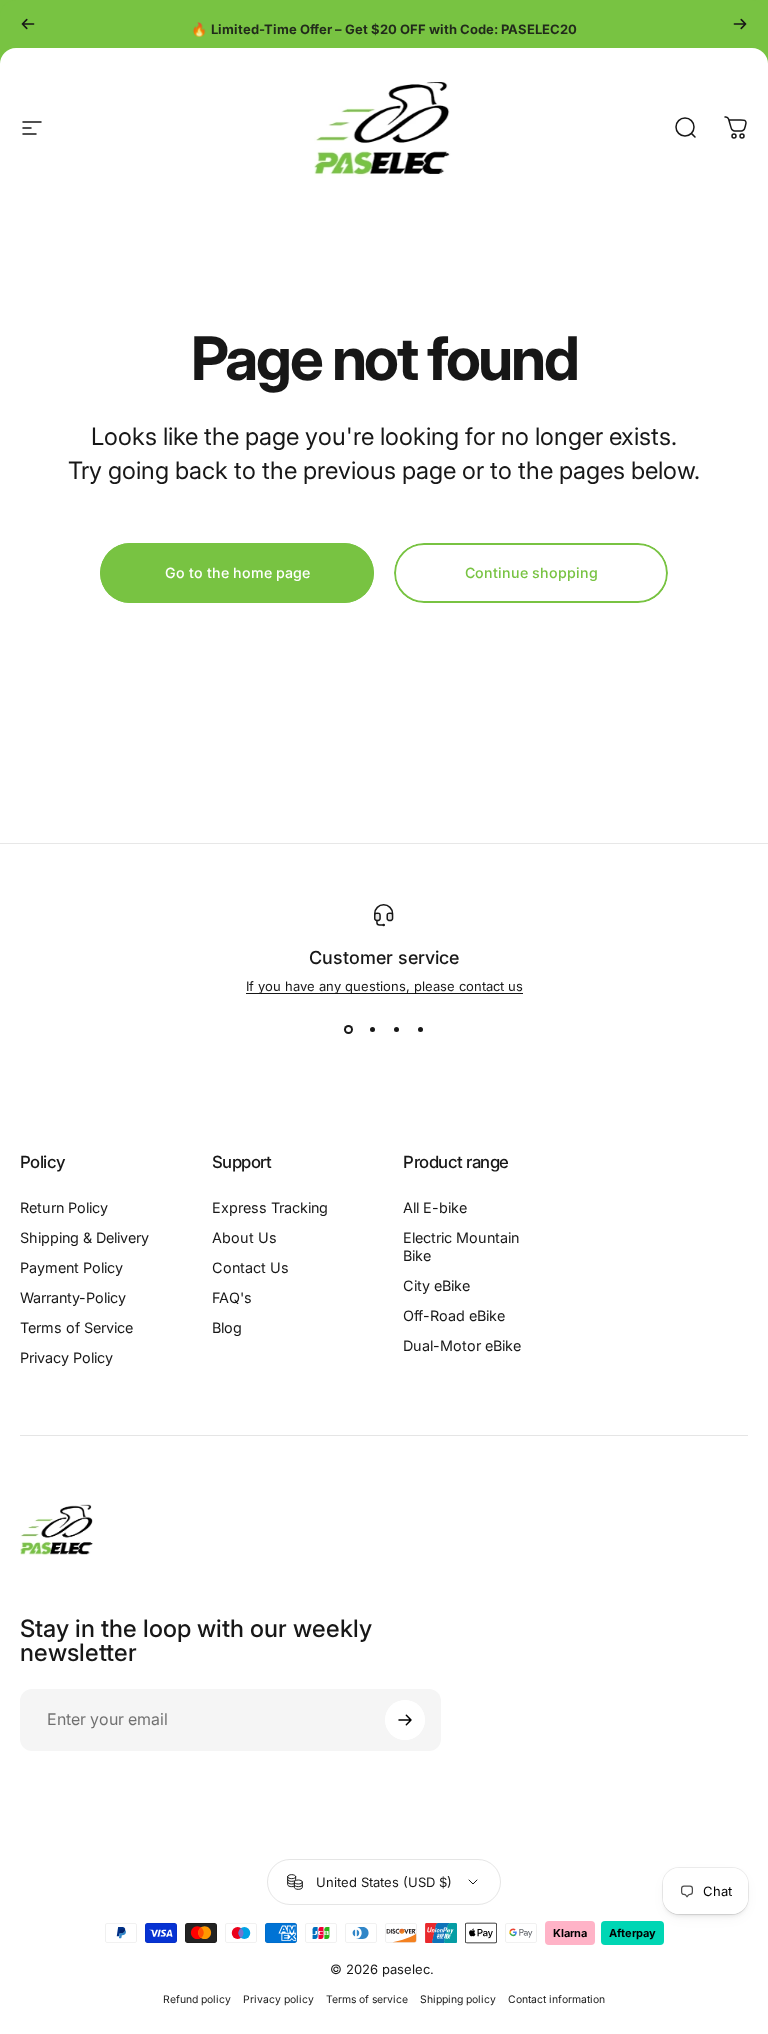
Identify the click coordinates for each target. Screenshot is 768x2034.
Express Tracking (270, 1207)
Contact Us (250, 1267)
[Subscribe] (405, 1720)
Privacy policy (278, 1999)
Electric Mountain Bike (461, 1246)
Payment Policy (71, 1267)
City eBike (436, 1285)
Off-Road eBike (454, 1315)
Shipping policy (458, 1999)
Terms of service (367, 1999)
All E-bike (435, 1207)
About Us (244, 1237)
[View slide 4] (420, 1030)
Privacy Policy (66, 1357)
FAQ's (232, 1297)
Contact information (556, 1999)
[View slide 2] (372, 1030)
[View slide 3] (396, 1030)
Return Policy (64, 1207)
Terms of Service (76, 1327)
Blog (227, 1327)
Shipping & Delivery (84, 1237)
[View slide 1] (348, 1030)
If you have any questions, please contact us (384, 986)
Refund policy (197, 1999)
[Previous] (28, 24)
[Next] (740, 24)
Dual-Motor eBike (462, 1345)
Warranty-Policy (73, 1297)
